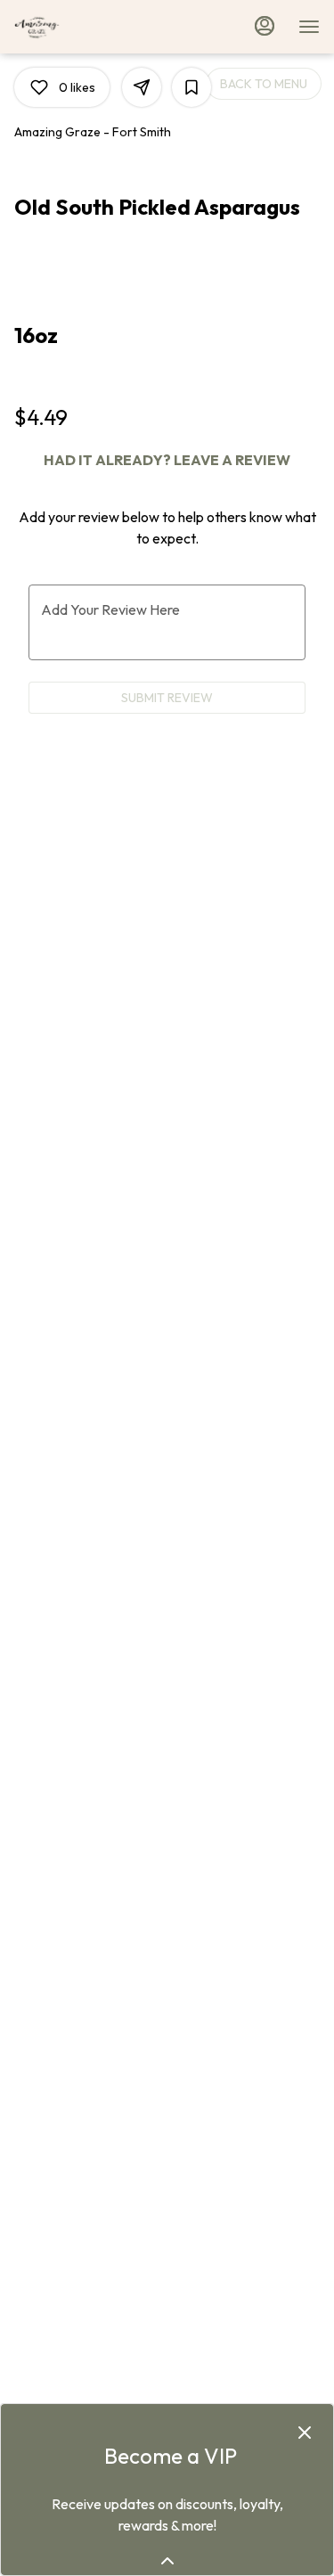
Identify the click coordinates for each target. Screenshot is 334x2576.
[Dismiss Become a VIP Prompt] (305, 2433)
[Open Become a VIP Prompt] (167, 2561)
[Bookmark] (191, 87)
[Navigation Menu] (309, 27)
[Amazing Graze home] (94, 27)
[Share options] (142, 87)
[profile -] (265, 26)
